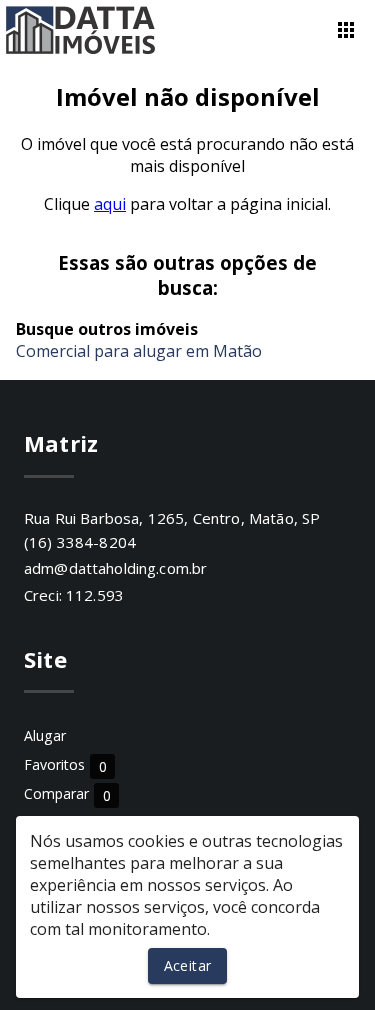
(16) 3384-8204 (80, 542)
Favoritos (65, 765)
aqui (110, 204)
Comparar (67, 794)
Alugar (45, 735)
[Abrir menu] (346, 30)
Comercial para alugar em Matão (139, 351)
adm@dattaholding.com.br (115, 568)
